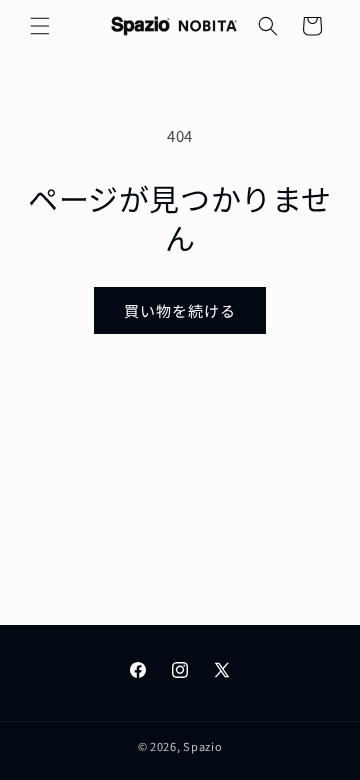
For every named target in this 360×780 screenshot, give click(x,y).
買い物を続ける (180, 310)
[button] (40, 26)
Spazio (202, 746)
